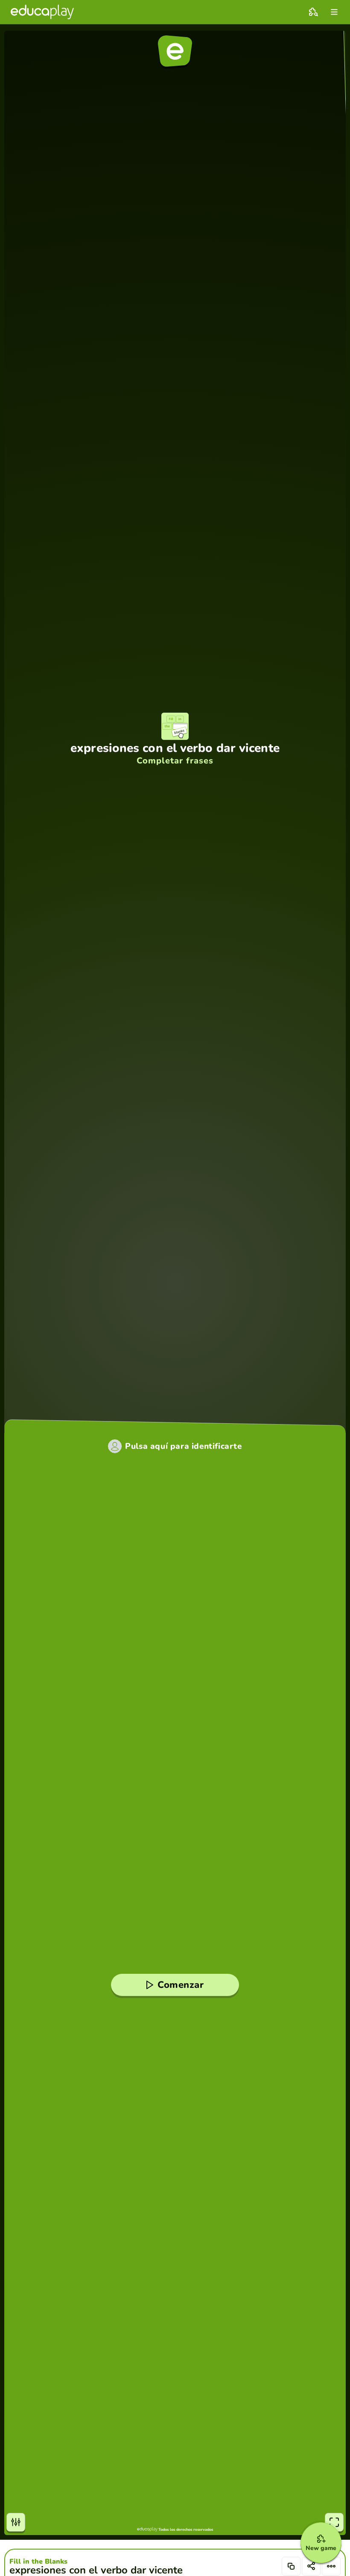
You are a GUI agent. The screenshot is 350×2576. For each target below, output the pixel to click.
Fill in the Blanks (38, 2561)
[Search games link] (313, 12)
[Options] (331, 2566)
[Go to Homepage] (42, 12)
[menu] (334, 12)
